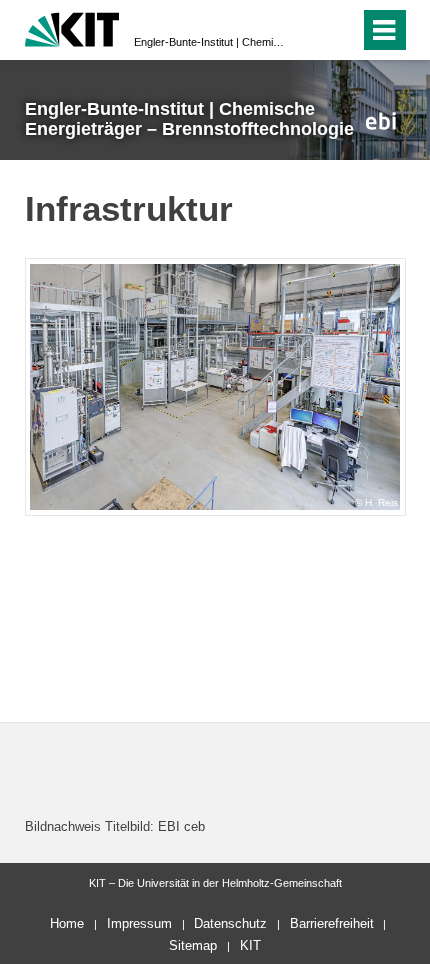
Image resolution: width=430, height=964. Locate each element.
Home (67, 923)
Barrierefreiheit (332, 923)
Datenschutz (230, 923)
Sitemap (193, 945)
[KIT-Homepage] (72, 27)
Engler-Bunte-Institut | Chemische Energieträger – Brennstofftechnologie (209, 42)
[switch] (308, 30)
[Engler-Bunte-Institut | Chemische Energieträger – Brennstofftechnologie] (380, 120)
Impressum (139, 923)
